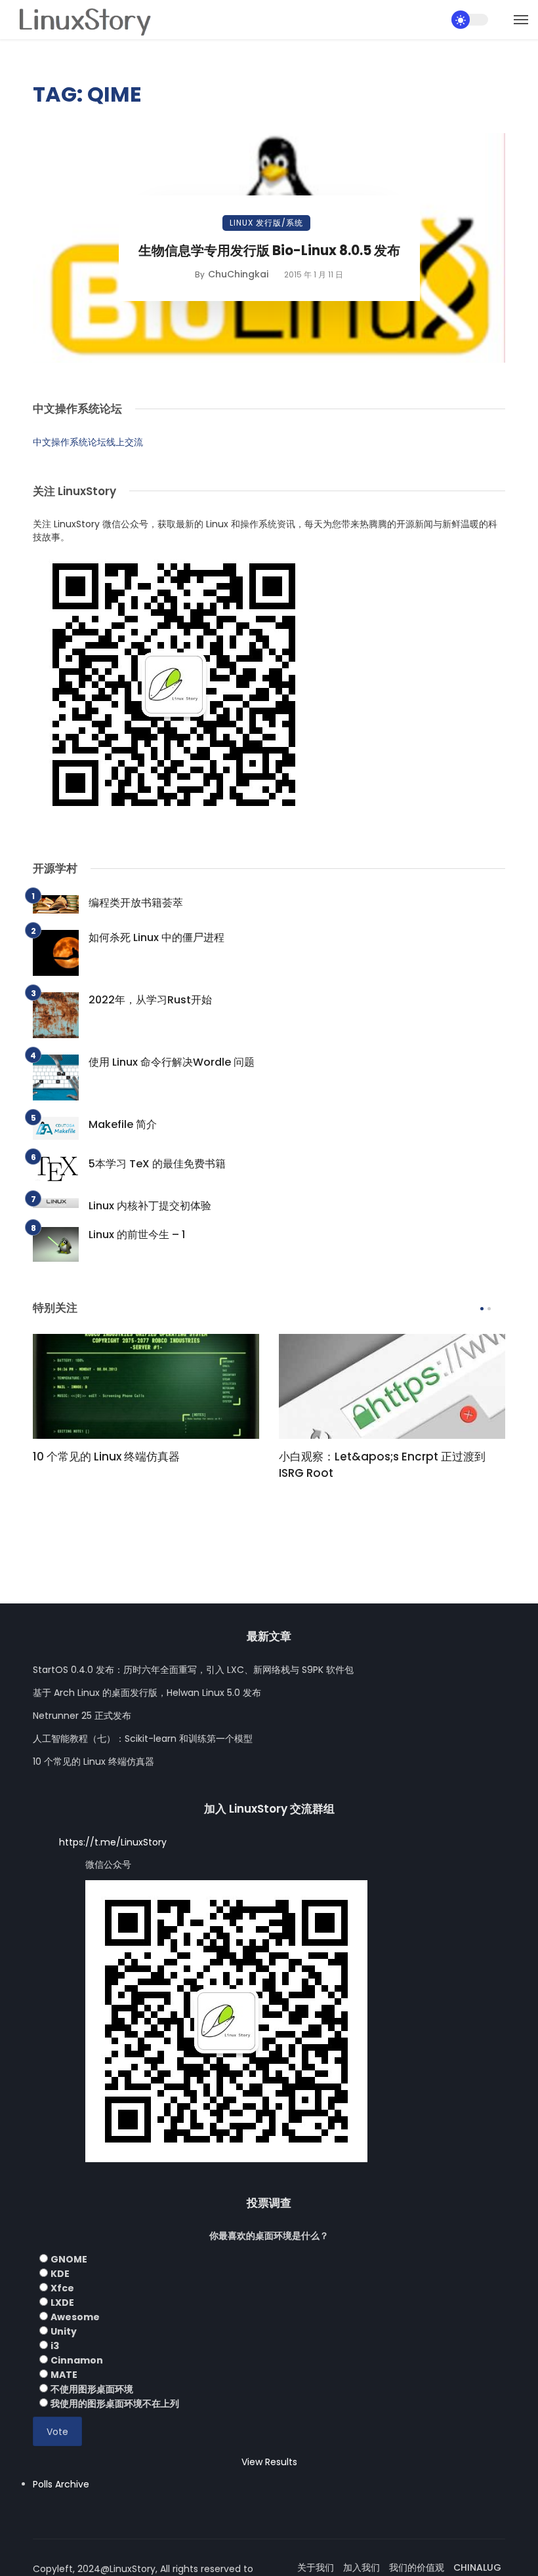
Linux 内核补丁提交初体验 (150, 1206)
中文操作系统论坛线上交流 (88, 442)
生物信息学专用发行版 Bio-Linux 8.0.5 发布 (269, 251)
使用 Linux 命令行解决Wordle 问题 (172, 1062)
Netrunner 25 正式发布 (82, 1716)
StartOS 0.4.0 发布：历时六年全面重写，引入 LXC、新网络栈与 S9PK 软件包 (193, 1670)
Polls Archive (61, 2484)
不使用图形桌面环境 (92, 2389)
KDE (60, 2274)
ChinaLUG (477, 2567)
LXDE (62, 2303)
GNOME (69, 2259)
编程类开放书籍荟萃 (136, 903)
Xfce (62, 2288)
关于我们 (316, 2567)
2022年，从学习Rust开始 (150, 1000)
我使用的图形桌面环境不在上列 (115, 2404)
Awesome (75, 2317)
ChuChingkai (238, 274)
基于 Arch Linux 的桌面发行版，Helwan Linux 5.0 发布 (147, 1693)
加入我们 (362, 2567)
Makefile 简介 (123, 1124)
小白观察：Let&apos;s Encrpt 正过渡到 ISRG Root (382, 1465)
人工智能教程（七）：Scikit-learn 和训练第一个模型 (143, 1739)
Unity (64, 2331)
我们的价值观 (417, 2567)
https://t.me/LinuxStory (113, 1842)
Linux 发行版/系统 (266, 223)
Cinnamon (77, 2360)
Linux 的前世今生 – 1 (137, 1235)
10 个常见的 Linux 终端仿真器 (106, 1457)
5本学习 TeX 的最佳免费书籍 (157, 1164)
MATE (64, 2375)
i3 (55, 2346)
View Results (269, 2462)
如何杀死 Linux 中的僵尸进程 (156, 937)
